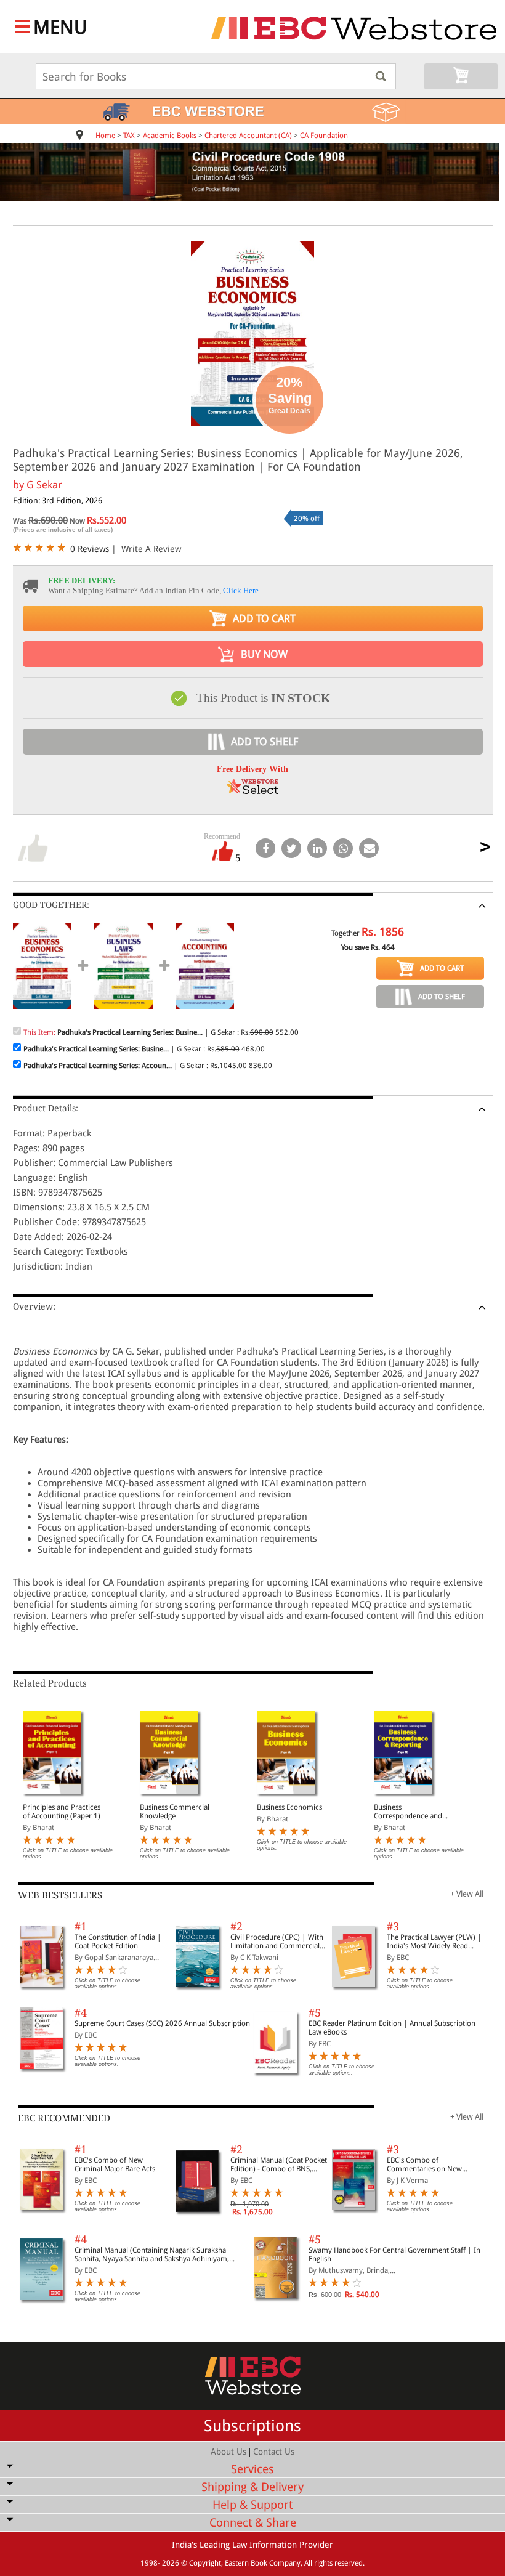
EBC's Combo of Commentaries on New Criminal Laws (424, 2165)
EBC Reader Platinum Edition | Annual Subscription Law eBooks (392, 2028)
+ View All (467, 1894)
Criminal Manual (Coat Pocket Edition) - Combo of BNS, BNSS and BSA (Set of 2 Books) (279, 2165)
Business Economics (289, 1807)
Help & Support (252, 2505)
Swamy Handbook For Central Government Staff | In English (394, 2254)
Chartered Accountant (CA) (248, 136)
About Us (228, 2452)
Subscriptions (252, 2426)
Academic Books (170, 136)
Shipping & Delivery (252, 2487)
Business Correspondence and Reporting (408, 1812)
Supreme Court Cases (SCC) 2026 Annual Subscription (162, 2023)
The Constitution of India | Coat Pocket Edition (118, 1942)
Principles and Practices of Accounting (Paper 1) (62, 1812)
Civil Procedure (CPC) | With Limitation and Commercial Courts (277, 1942)
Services (252, 2469)
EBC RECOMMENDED (64, 2118)
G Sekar (44, 485)
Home (105, 136)
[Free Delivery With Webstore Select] (252, 791)
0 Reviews (90, 549)
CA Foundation (324, 136)
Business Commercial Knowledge (175, 1812)
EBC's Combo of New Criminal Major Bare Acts (115, 2165)
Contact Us (274, 2452)
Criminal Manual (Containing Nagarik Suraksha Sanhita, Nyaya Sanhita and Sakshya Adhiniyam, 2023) (152, 2254)
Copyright (205, 2563)
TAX (129, 136)
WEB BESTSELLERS (60, 1895)
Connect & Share (253, 2523)
